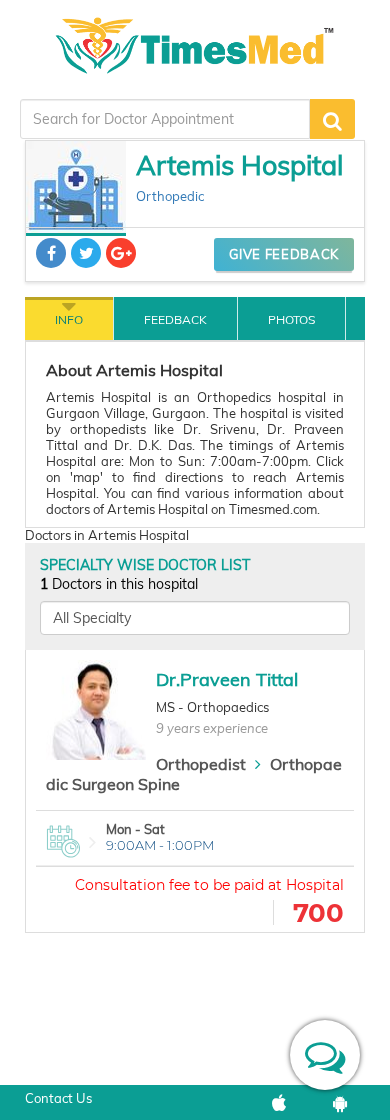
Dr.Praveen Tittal (227, 679)
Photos (291, 319)
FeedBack (175, 319)
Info (69, 319)
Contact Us (58, 1098)
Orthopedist (201, 764)
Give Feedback (284, 254)
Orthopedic (170, 196)
